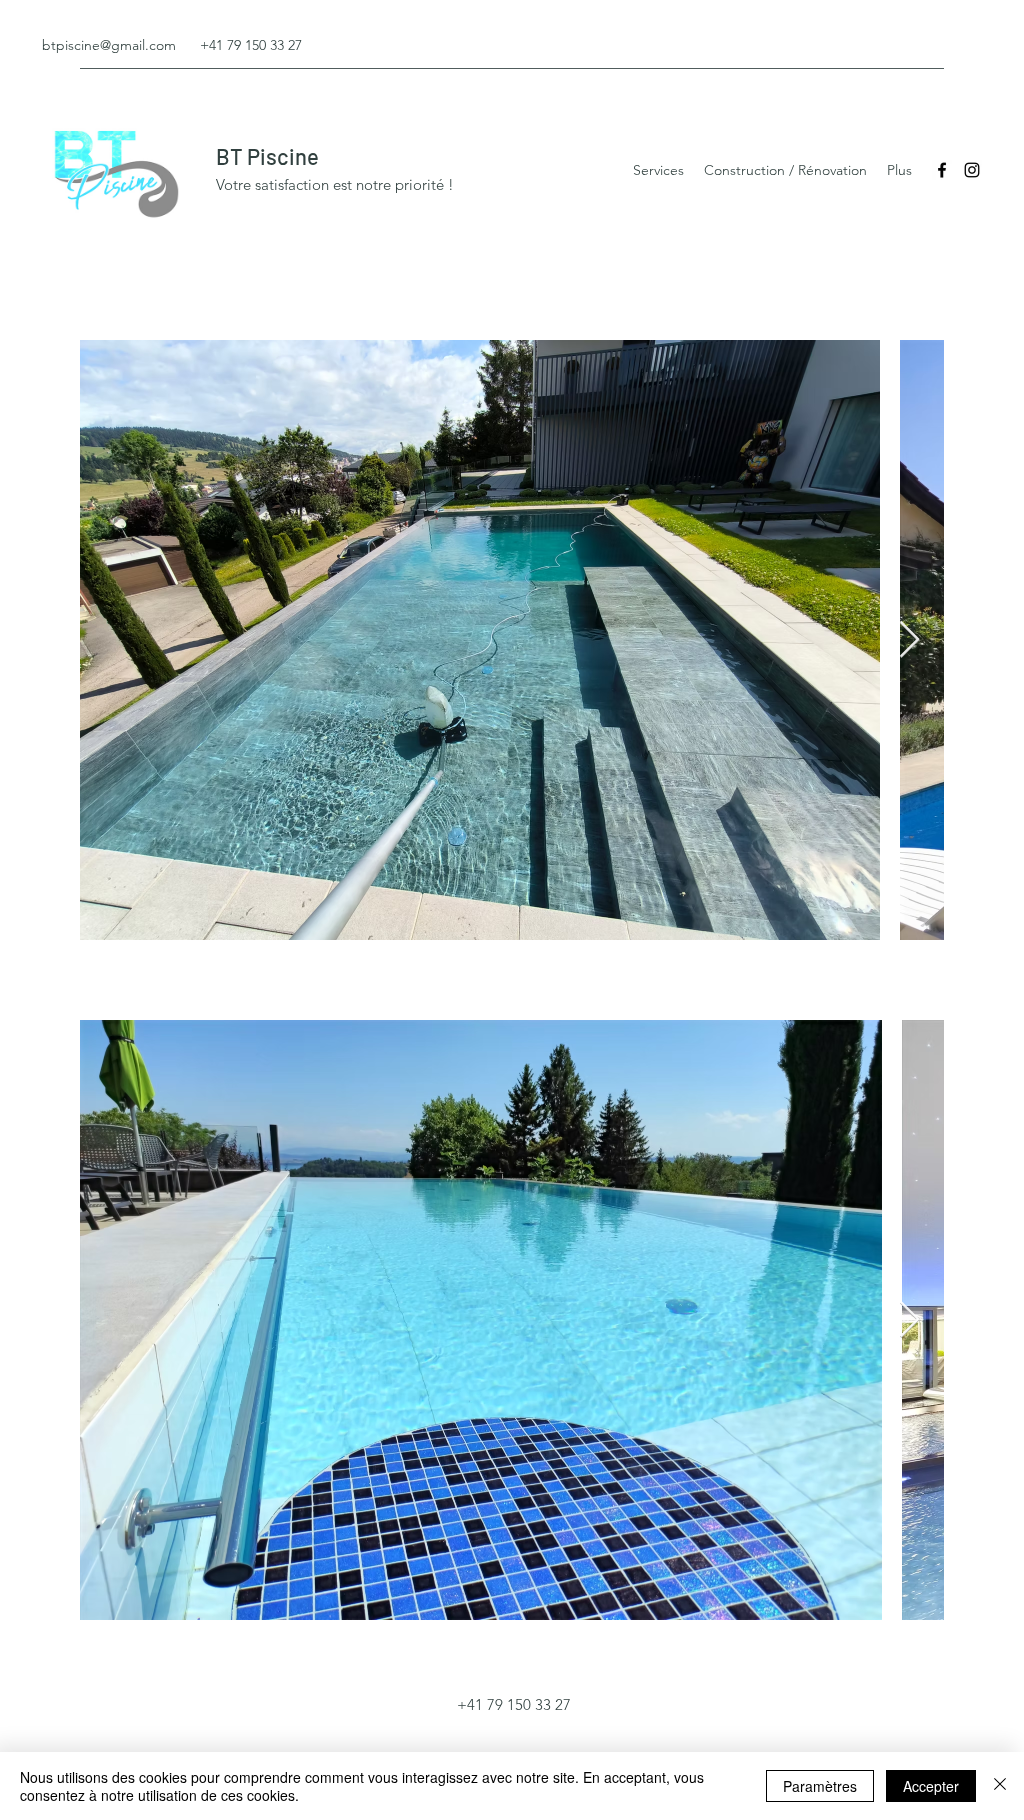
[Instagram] (972, 170)
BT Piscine (267, 156)
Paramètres (820, 1786)
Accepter (931, 1786)
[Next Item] (909, 640)
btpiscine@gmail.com (109, 45)
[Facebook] (942, 170)
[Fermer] (1000, 1786)
